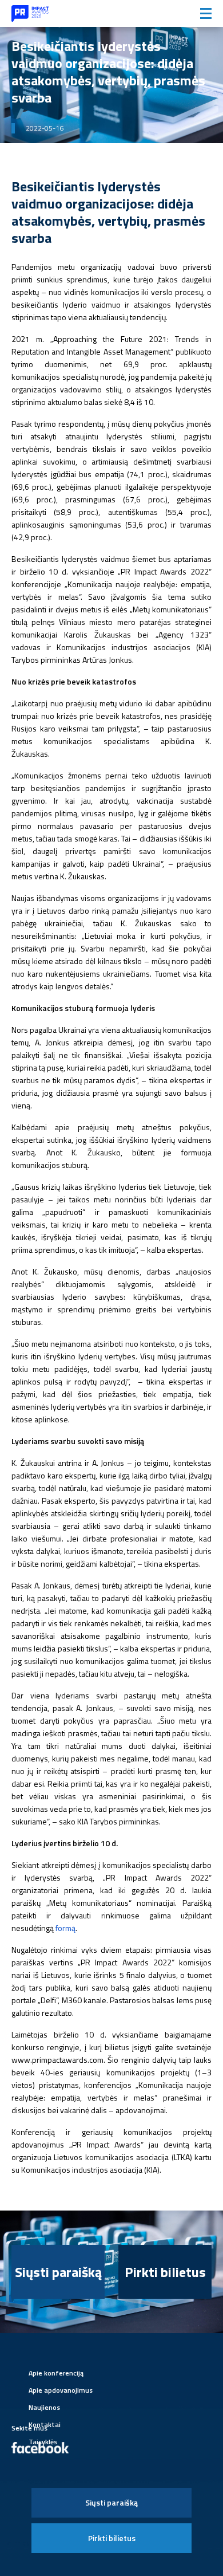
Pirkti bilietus (165, 2272)
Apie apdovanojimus (61, 2390)
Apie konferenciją (56, 2373)
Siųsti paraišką (58, 2272)
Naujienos (44, 2407)
